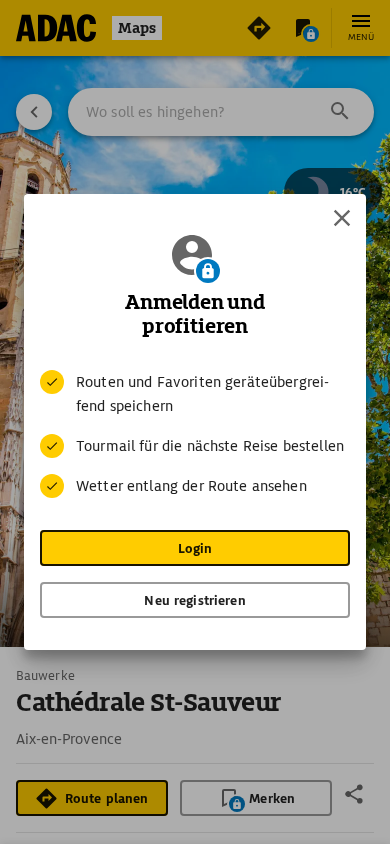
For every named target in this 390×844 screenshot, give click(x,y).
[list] (195, 434)
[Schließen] (342, 218)
